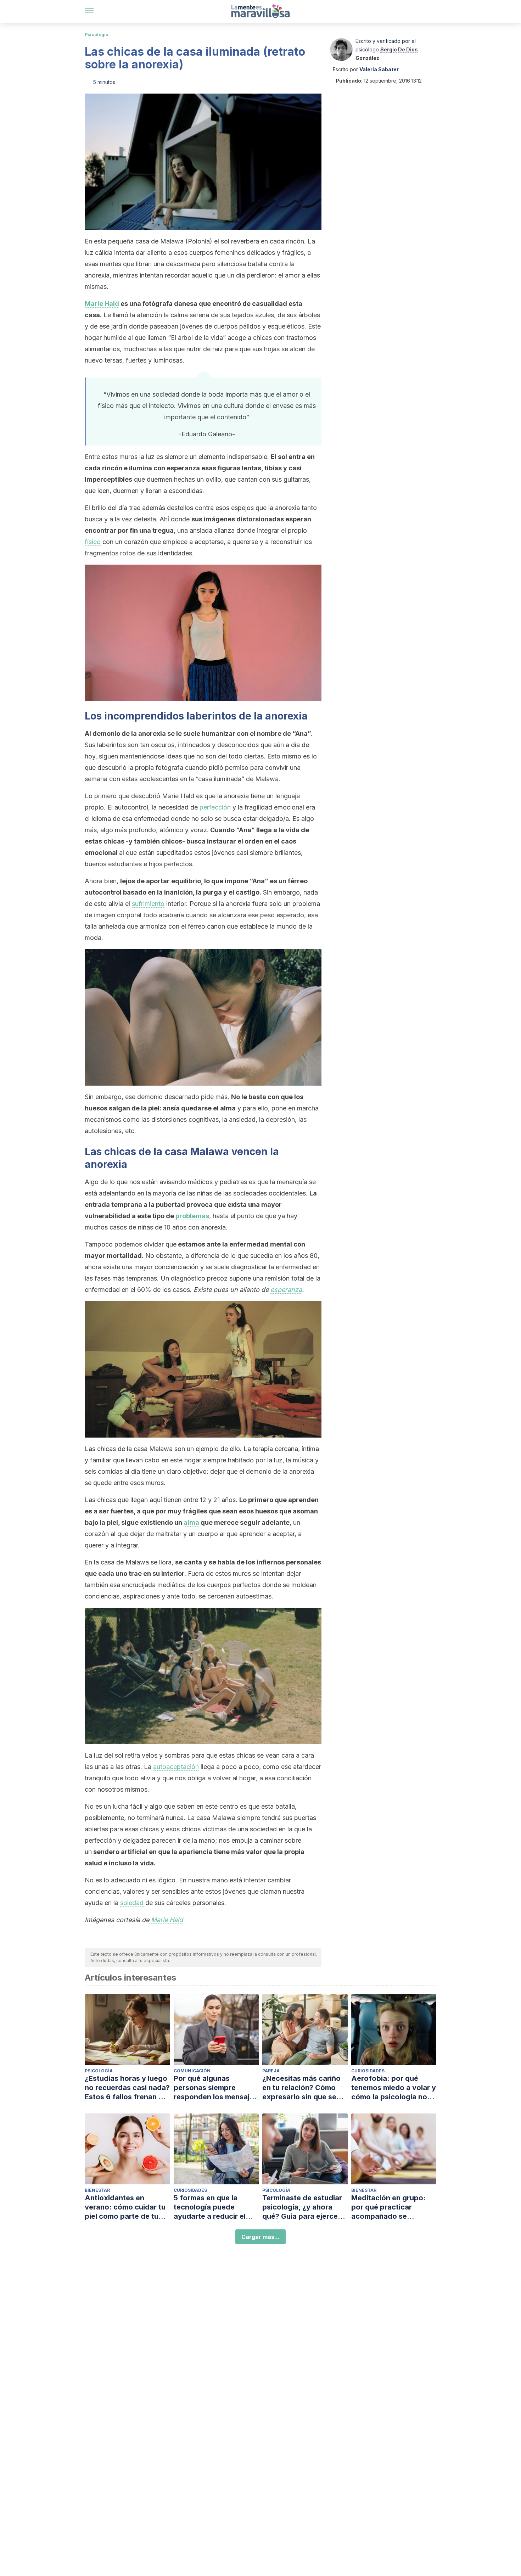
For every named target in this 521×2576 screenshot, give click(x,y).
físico (93, 542)
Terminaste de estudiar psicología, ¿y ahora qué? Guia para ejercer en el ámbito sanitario (302, 2207)
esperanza (286, 1290)
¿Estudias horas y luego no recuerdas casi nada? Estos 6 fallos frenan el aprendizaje (127, 2088)
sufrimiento (148, 904)
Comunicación (192, 2071)
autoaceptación (176, 1767)
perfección (215, 807)
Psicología (97, 35)
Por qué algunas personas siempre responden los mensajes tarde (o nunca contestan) (216, 2088)
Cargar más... (260, 2237)
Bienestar (97, 2190)
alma (191, 1522)
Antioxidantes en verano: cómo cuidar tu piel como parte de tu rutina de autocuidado (125, 2207)
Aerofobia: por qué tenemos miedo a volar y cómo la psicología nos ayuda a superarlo (394, 2088)
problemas (192, 1216)
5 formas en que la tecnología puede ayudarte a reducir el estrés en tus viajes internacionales (210, 2207)
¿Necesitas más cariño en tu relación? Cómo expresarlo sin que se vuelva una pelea (301, 2088)
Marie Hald (102, 304)
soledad (132, 1903)
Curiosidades (368, 2071)
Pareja (271, 2071)
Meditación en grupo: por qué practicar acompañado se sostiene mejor (388, 2207)
